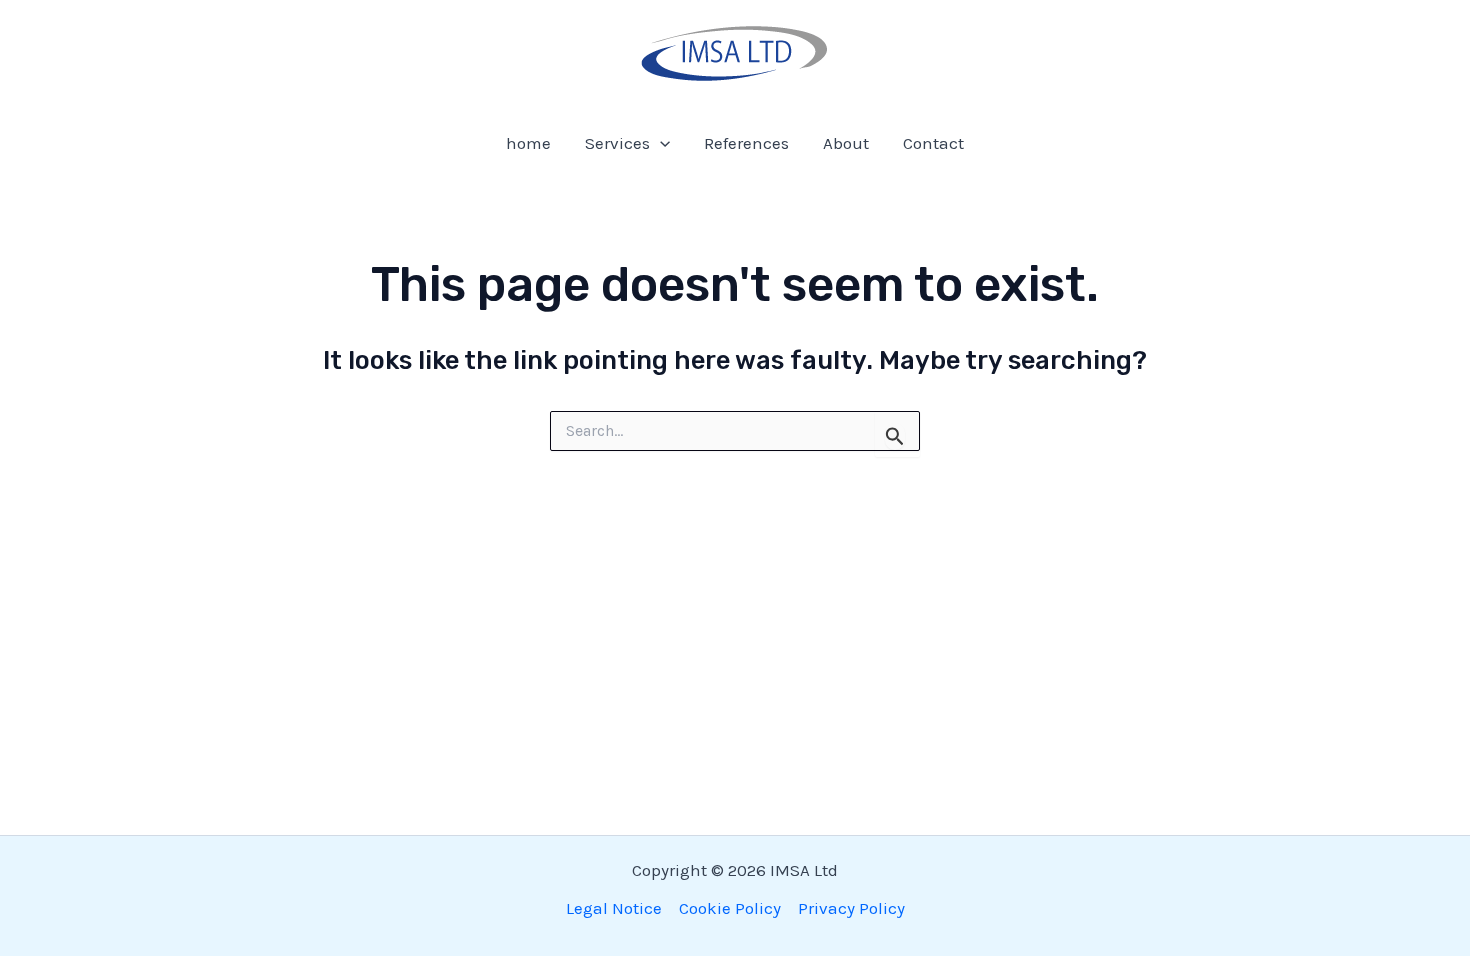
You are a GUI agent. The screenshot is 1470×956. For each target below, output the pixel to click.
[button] (660, 143)
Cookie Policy (730, 908)
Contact (933, 143)
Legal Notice (614, 908)
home (528, 143)
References (746, 143)
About (846, 143)
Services (617, 143)
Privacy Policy (851, 908)
